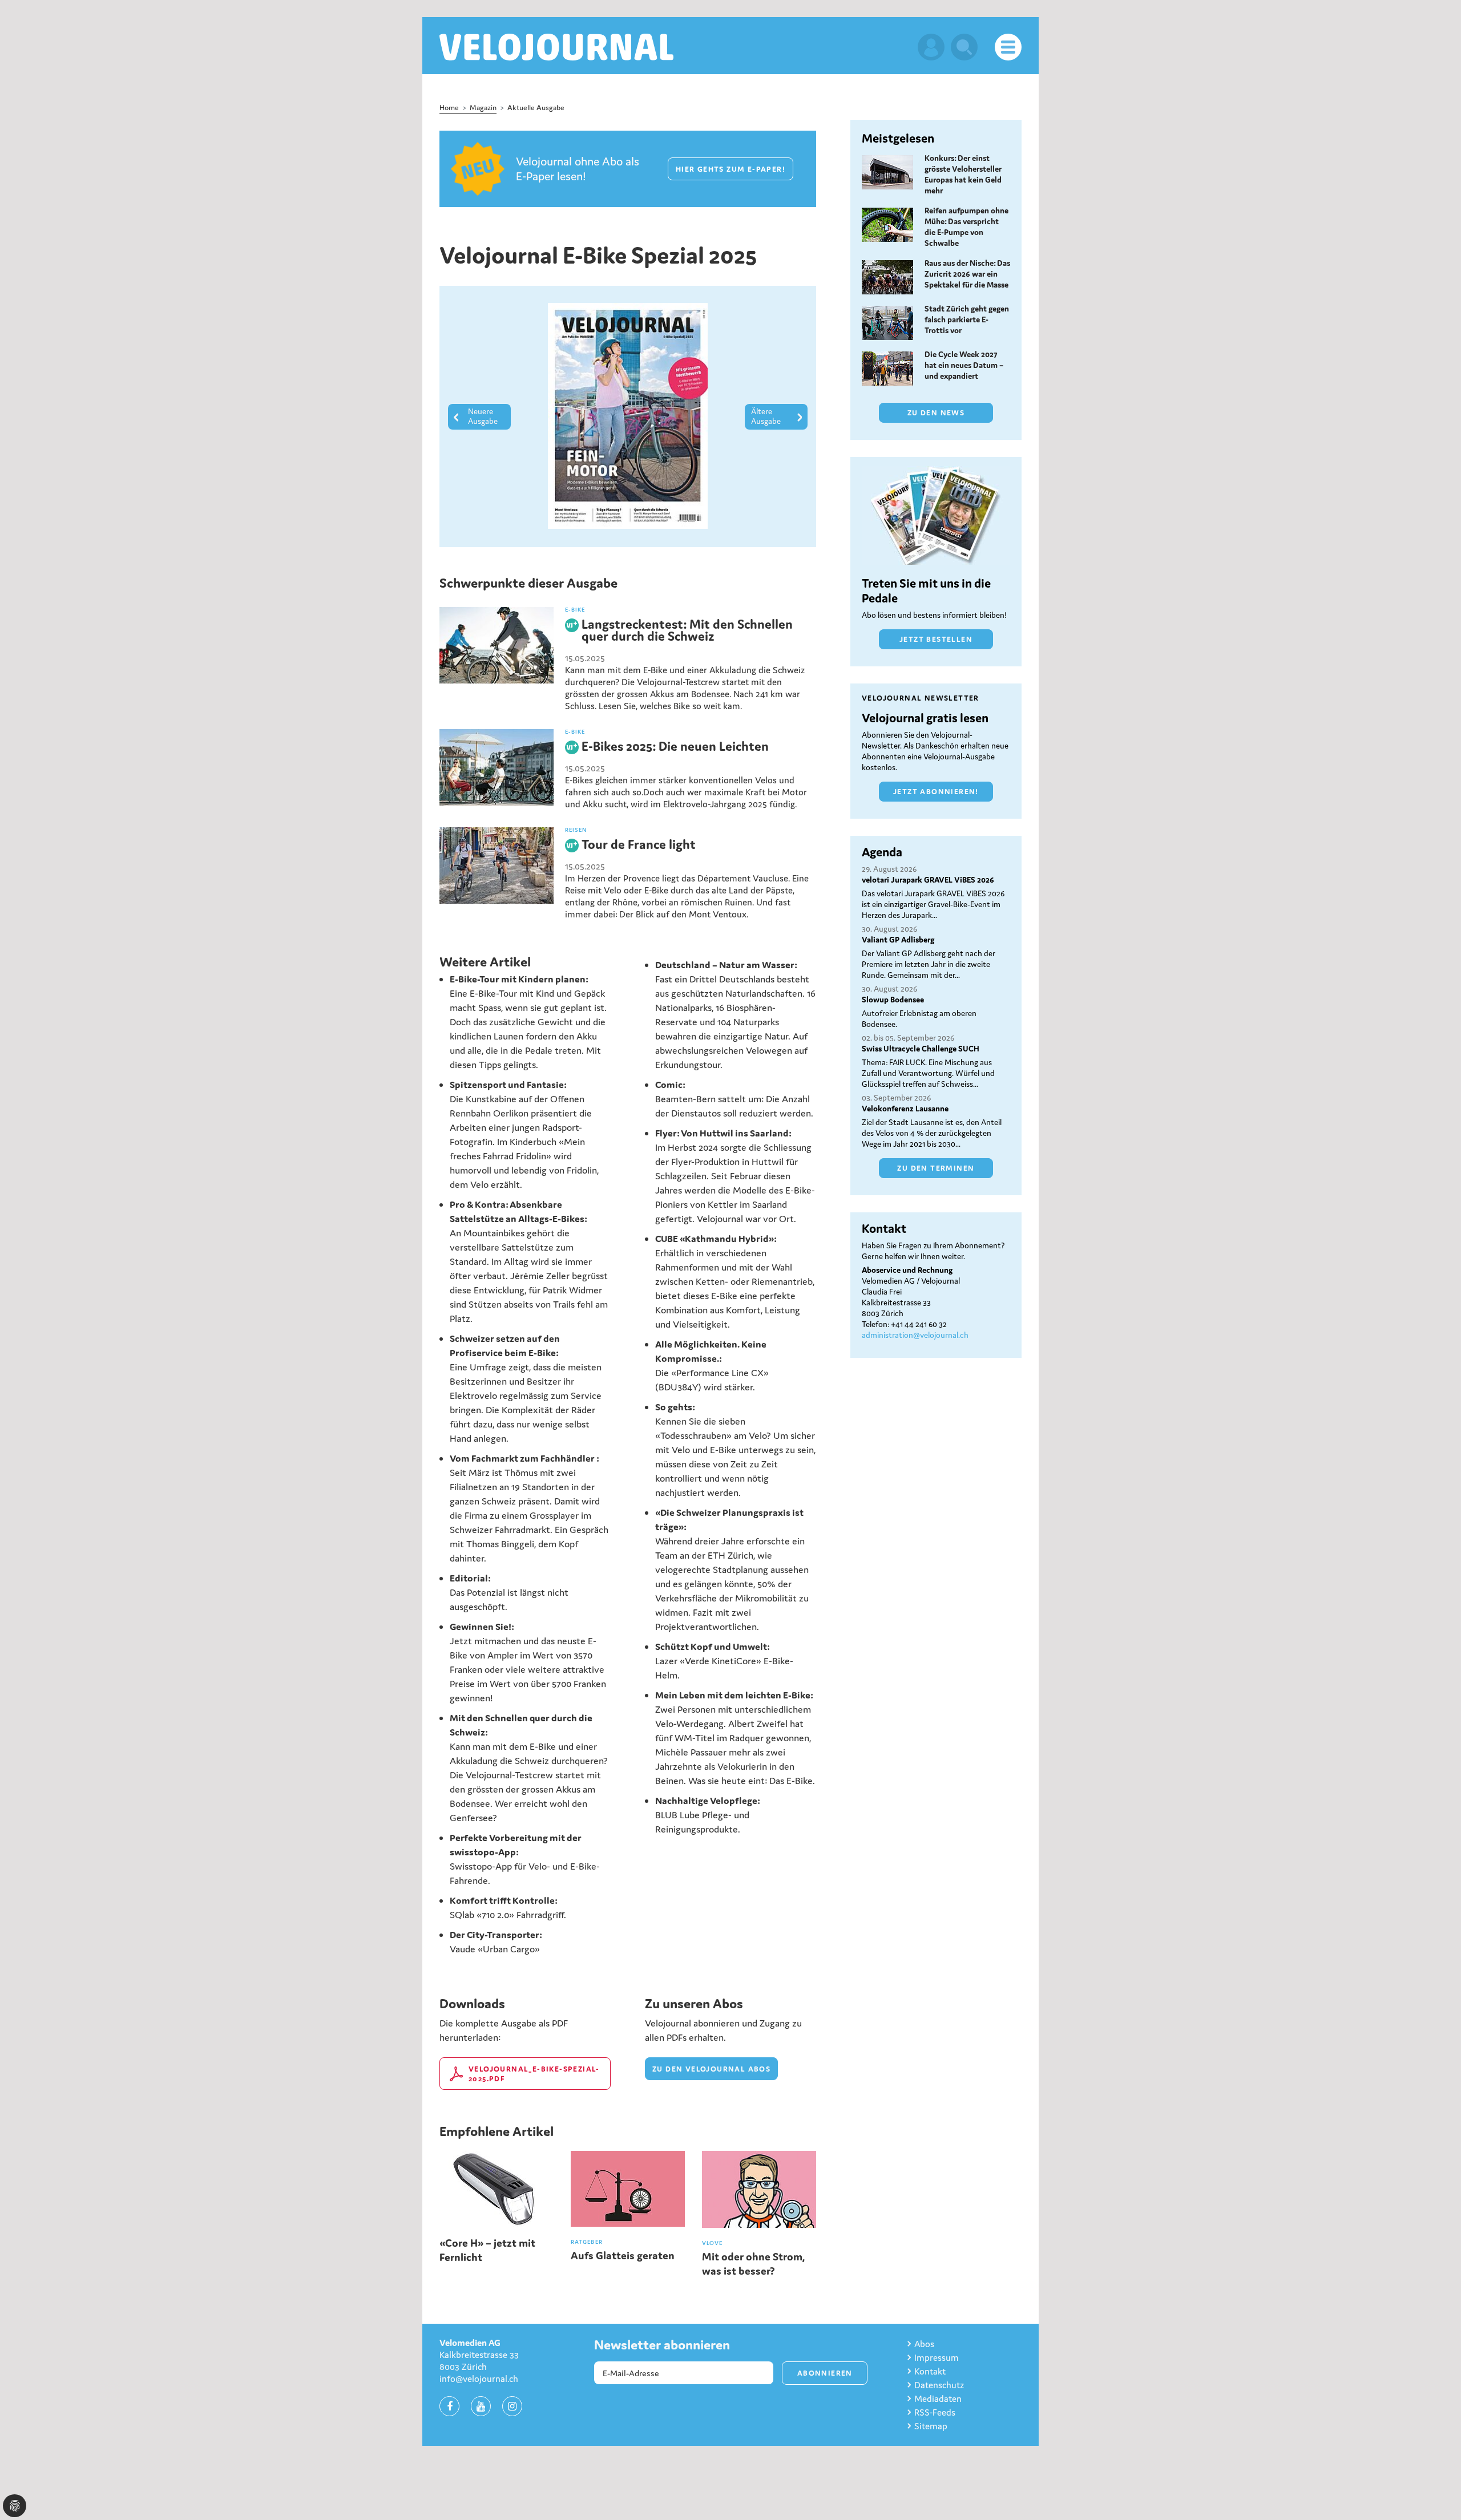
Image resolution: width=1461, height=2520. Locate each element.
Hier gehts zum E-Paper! (730, 169)
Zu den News (936, 413)
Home (449, 108)
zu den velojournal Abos (711, 2069)
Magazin (483, 108)
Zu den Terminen (936, 1168)
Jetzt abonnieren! (936, 792)
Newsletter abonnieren (662, 2345)
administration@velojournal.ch (915, 1335)
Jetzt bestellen (936, 639)
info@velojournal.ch (479, 2379)
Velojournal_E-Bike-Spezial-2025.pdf (534, 2074)
